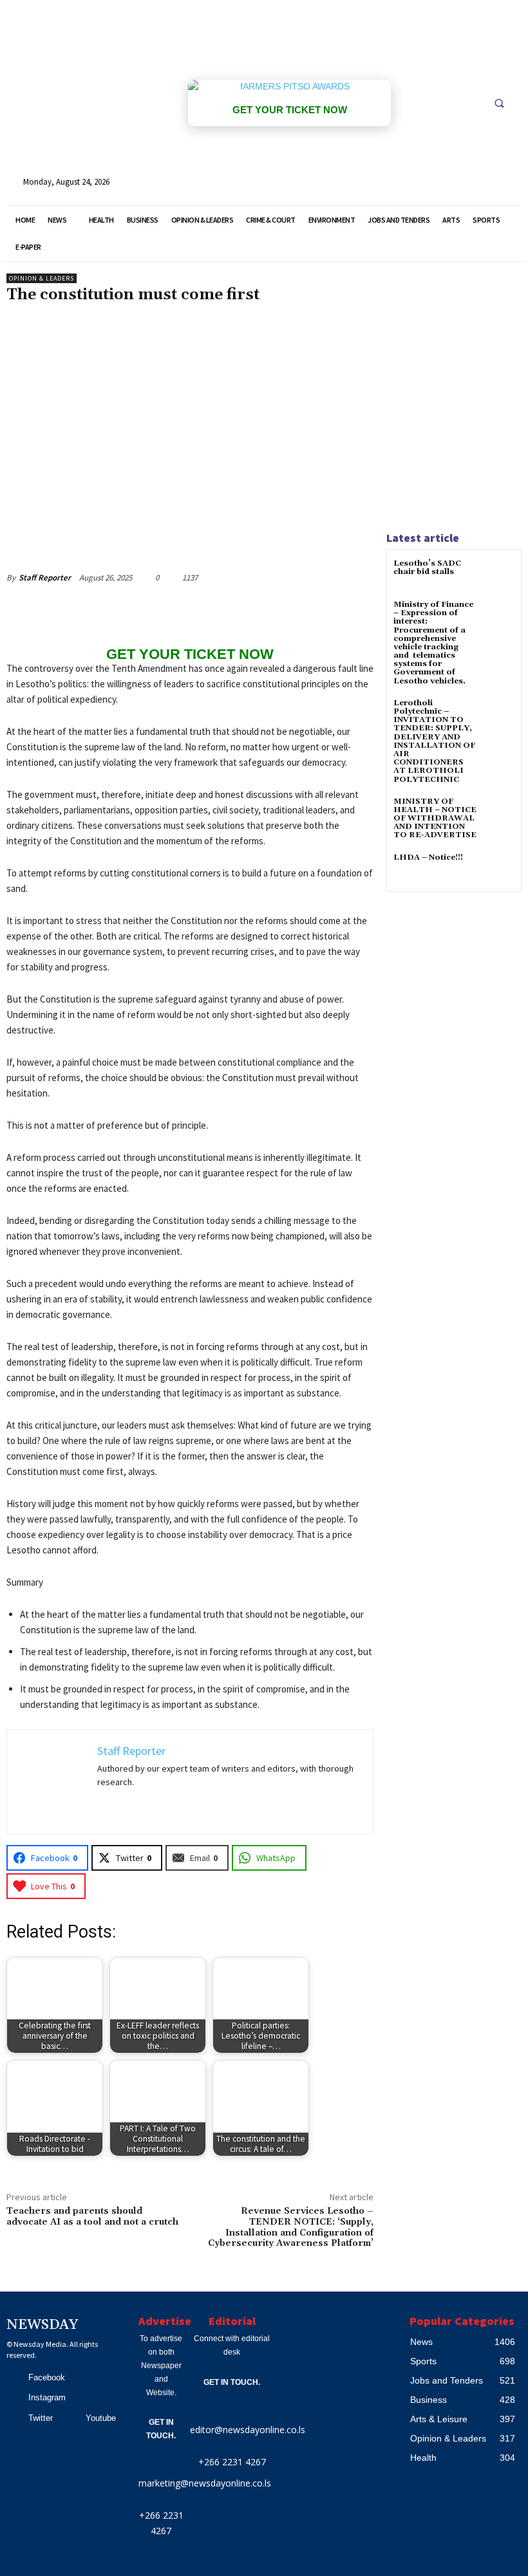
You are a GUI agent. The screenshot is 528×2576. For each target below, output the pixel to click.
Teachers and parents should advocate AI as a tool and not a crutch (92, 2217)
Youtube (101, 2418)
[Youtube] (71, 2418)
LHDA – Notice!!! (428, 857)
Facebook (47, 2377)
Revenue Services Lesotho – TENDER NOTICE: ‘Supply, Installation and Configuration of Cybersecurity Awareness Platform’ (291, 2227)
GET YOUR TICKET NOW (290, 110)
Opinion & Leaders (42, 278)
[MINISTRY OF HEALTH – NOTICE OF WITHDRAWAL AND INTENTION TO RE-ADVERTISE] (499, 813)
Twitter (41, 2418)
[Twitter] (14, 2418)
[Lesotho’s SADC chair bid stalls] (499, 575)
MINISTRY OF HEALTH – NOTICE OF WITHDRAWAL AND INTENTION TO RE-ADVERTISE (435, 819)
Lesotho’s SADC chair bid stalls (427, 568)
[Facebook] (14, 2378)
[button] (499, 103)
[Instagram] (14, 2398)
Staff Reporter (45, 578)
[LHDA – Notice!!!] (499, 869)
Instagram (47, 2397)
